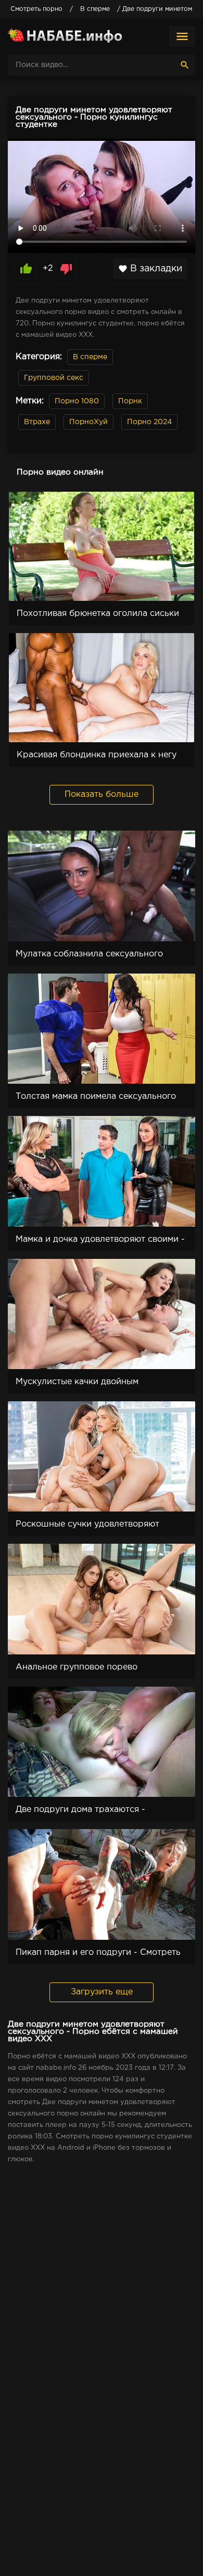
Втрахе (37, 422)
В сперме (90, 357)
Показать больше (102, 794)
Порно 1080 (77, 401)
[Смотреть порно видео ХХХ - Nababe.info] (65, 36)
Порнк (130, 401)
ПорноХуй (88, 422)
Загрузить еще (102, 1992)
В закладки (150, 269)
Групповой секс (54, 378)
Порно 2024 (149, 422)
